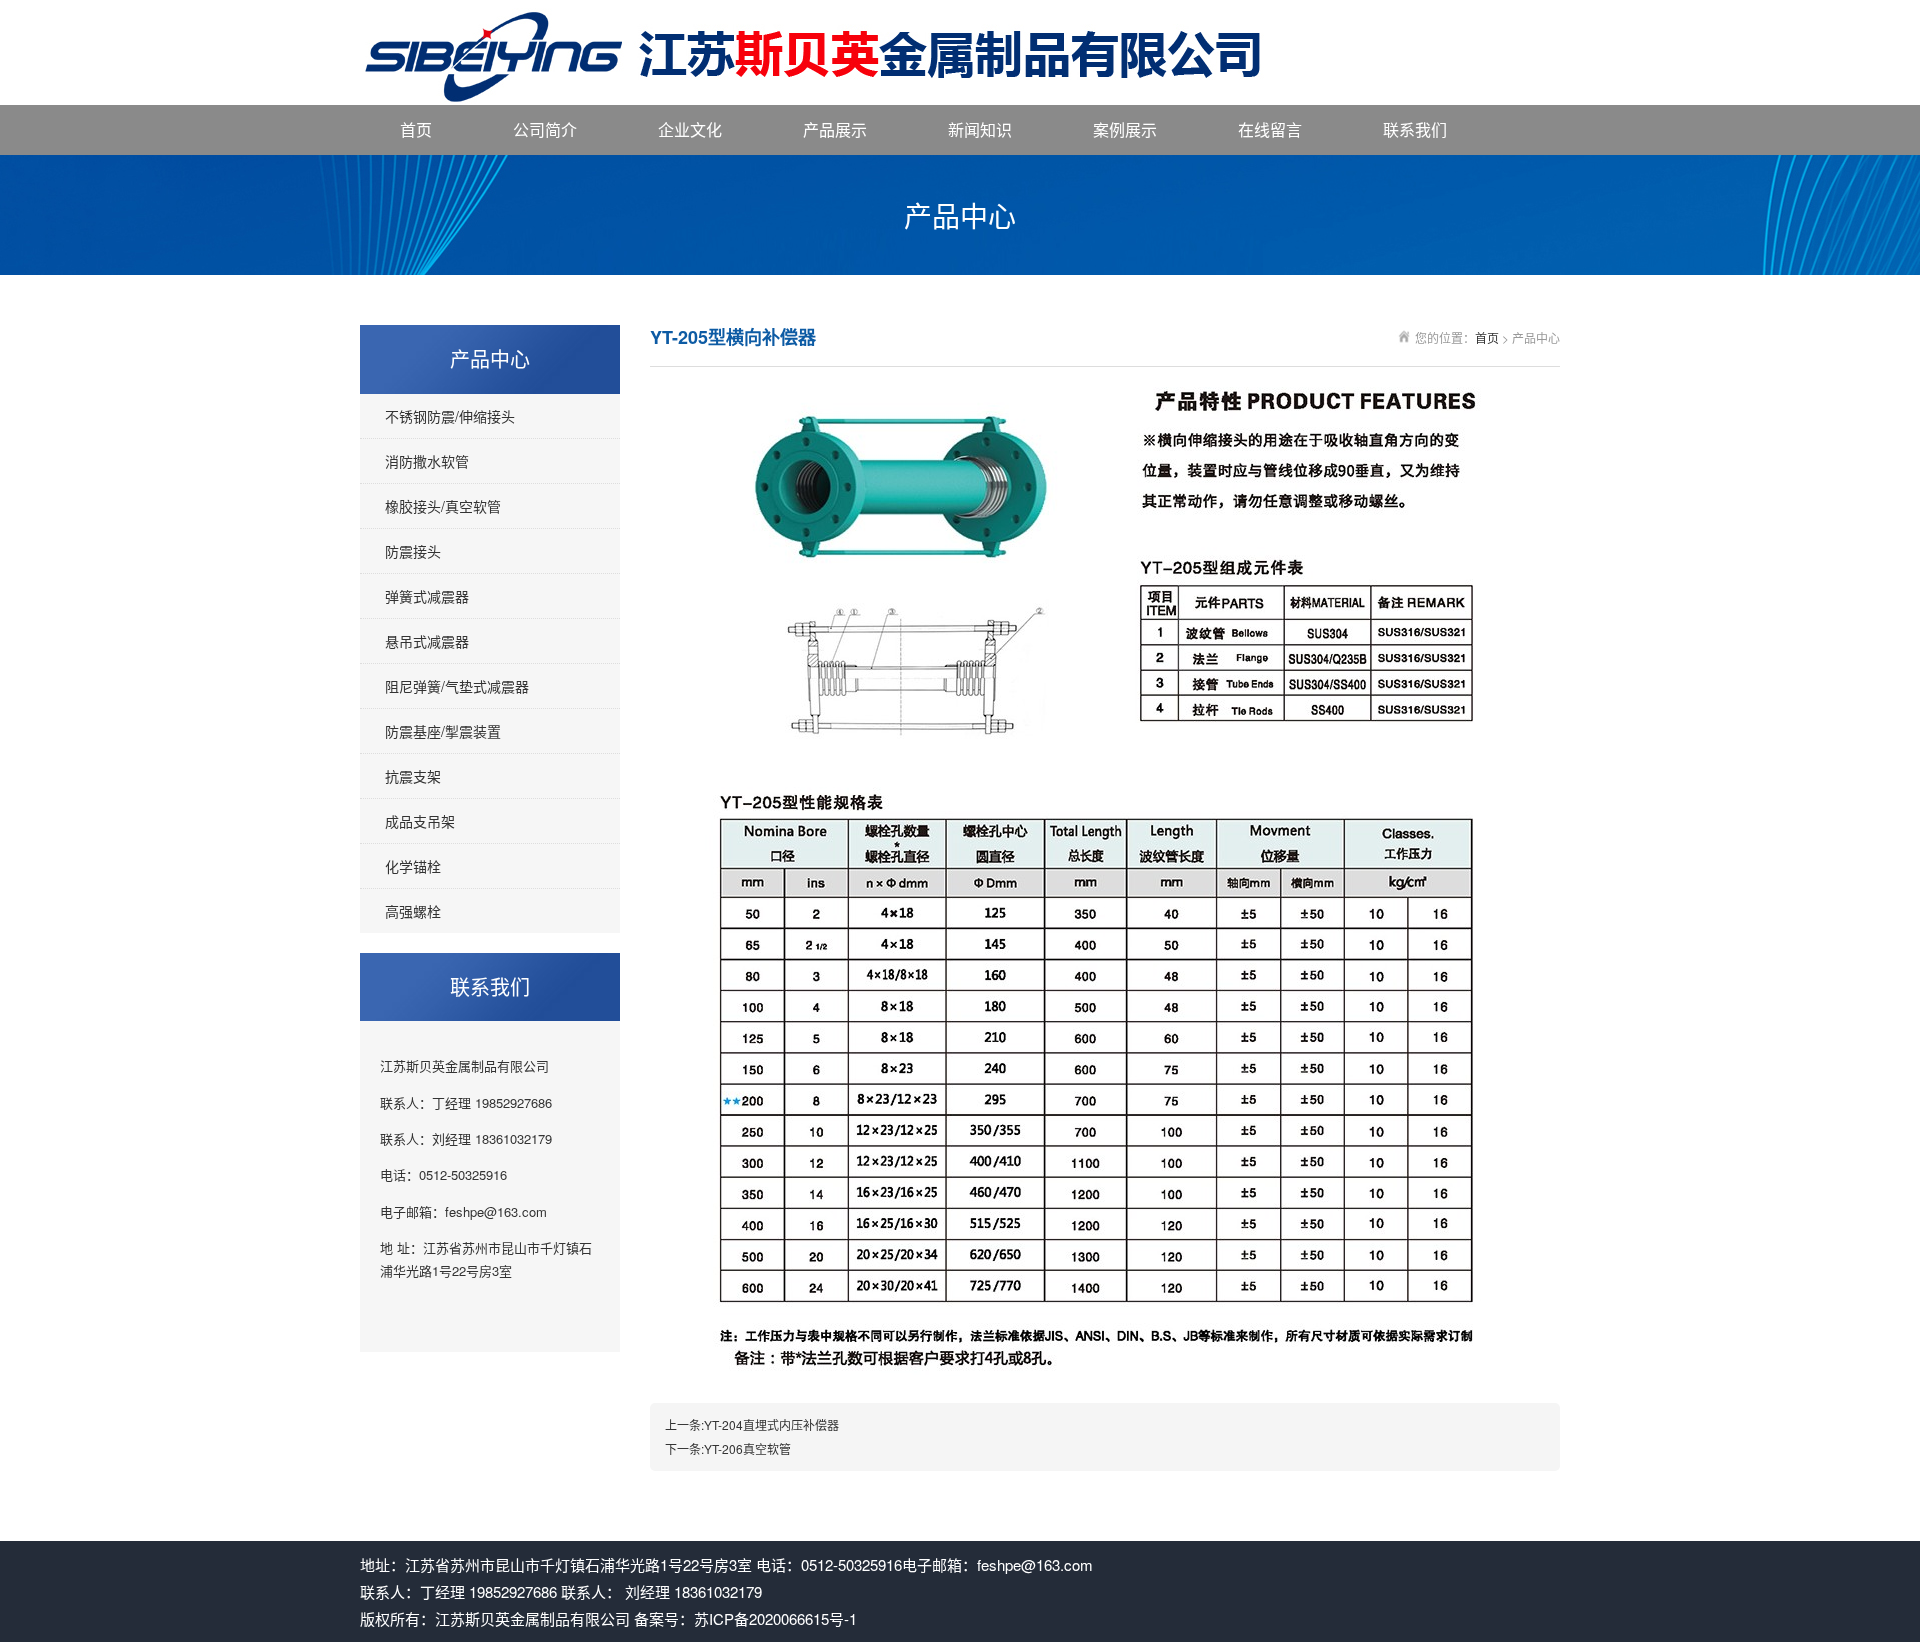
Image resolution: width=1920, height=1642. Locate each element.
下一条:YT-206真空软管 (728, 1448)
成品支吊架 (420, 821)
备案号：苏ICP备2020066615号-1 (745, 1618)
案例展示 (1125, 129)
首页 (416, 129)
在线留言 (1270, 129)
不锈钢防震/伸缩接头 (450, 416)
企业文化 (690, 129)
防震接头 (413, 551)
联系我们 (1415, 129)
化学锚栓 (413, 866)
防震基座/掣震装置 (443, 731)
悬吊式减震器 (427, 641)
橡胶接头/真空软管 (443, 506)
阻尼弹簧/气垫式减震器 (457, 686)
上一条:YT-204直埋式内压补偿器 (752, 1424)
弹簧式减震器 (427, 596)
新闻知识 (980, 129)
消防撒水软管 (427, 461)
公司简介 (545, 129)
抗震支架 (413, 776)
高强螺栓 (413, 911)
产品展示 (835, 129)
